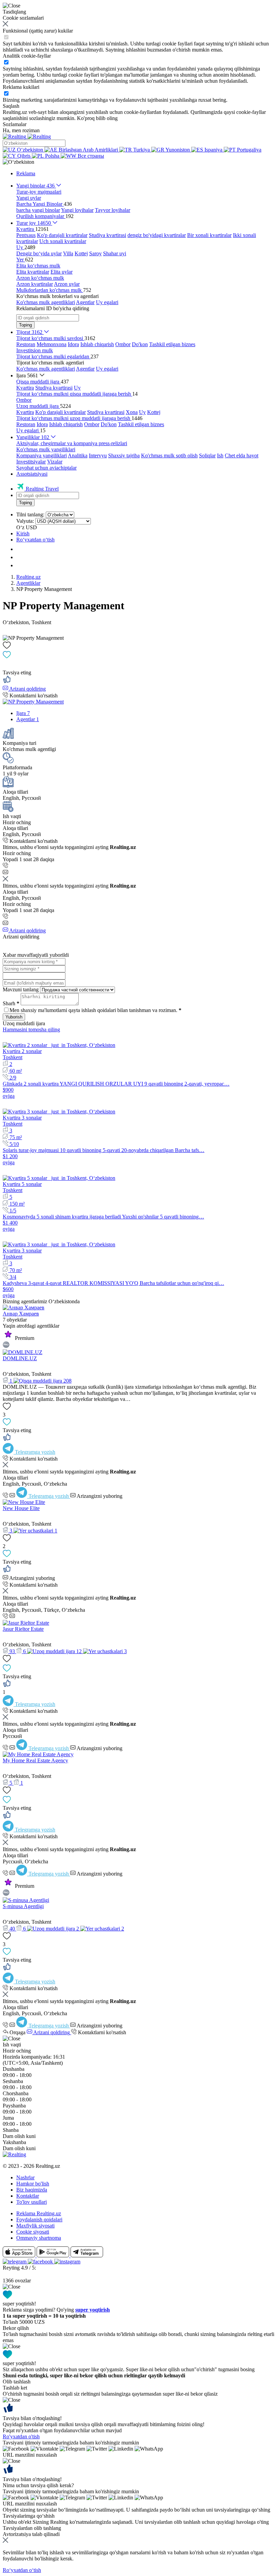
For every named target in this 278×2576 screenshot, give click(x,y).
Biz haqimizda (32, 2190)
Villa (68, 253)
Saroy (95, 253)
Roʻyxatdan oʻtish (35, 540)
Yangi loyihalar (77, 210)
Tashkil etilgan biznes (172, 344)
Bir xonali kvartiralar (209, 235)
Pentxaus (26, 235)
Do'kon (140, 344)
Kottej (81, 253)
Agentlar (85, 302)
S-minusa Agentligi (23, 1906)
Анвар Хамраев (21, 1314)
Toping (25, 325)
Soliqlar (207, 455)
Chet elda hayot (242, 455)
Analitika (78, 455)
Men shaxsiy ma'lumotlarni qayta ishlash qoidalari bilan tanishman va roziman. (95, 1010)
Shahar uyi (115, 253)
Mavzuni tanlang (21, 989)
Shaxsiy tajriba (124, 455)
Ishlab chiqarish (97, 344)
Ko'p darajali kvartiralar (62, 235)
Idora (73, 344)
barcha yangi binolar (38, 210)
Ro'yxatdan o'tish (21, 2436)
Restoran (26, 344)
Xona (132, 412)
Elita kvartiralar (33, 272)
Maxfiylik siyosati (35, 2226)
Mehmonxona (52, 344)
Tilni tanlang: (30, 514)
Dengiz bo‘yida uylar (39, 253)
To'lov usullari (32, 2202)
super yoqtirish (93, 2310)
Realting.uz (28, 577)
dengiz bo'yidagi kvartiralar (157, 235)
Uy (77, 388)
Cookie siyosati (33, 2232)
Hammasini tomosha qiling (31, 1029)
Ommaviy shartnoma (39, 2238)
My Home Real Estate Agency (35, 1760)
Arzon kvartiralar (35, 284)
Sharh (11, 1003)
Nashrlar (25, 2177)
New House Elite (21, 1508)
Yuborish (14, 1017)
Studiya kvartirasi (107, 235)
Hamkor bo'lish (33, 2184)
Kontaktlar (28, 2196)
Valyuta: (25, 521)
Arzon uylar (67, 284)
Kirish (23, 533)
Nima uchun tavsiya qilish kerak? (38, 2485)
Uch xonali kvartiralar (63, 241)
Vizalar (55, 462)
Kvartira (25, 388)
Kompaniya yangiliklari (42, 455)
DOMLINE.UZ (20, 1358)
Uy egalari (107, 302)
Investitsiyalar (31, 462)
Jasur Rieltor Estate (23, 1629)
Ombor (123, 344)
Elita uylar (62, 272)
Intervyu (98, 455)
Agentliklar (28, 583)
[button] (18, 162)
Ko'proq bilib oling (97, 118)
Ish (220, 455)
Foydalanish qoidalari (39, 2220)
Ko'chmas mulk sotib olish (169, 455)
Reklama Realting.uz (39, 2213)
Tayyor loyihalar (113, 210)
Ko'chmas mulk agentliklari (46, 302)
